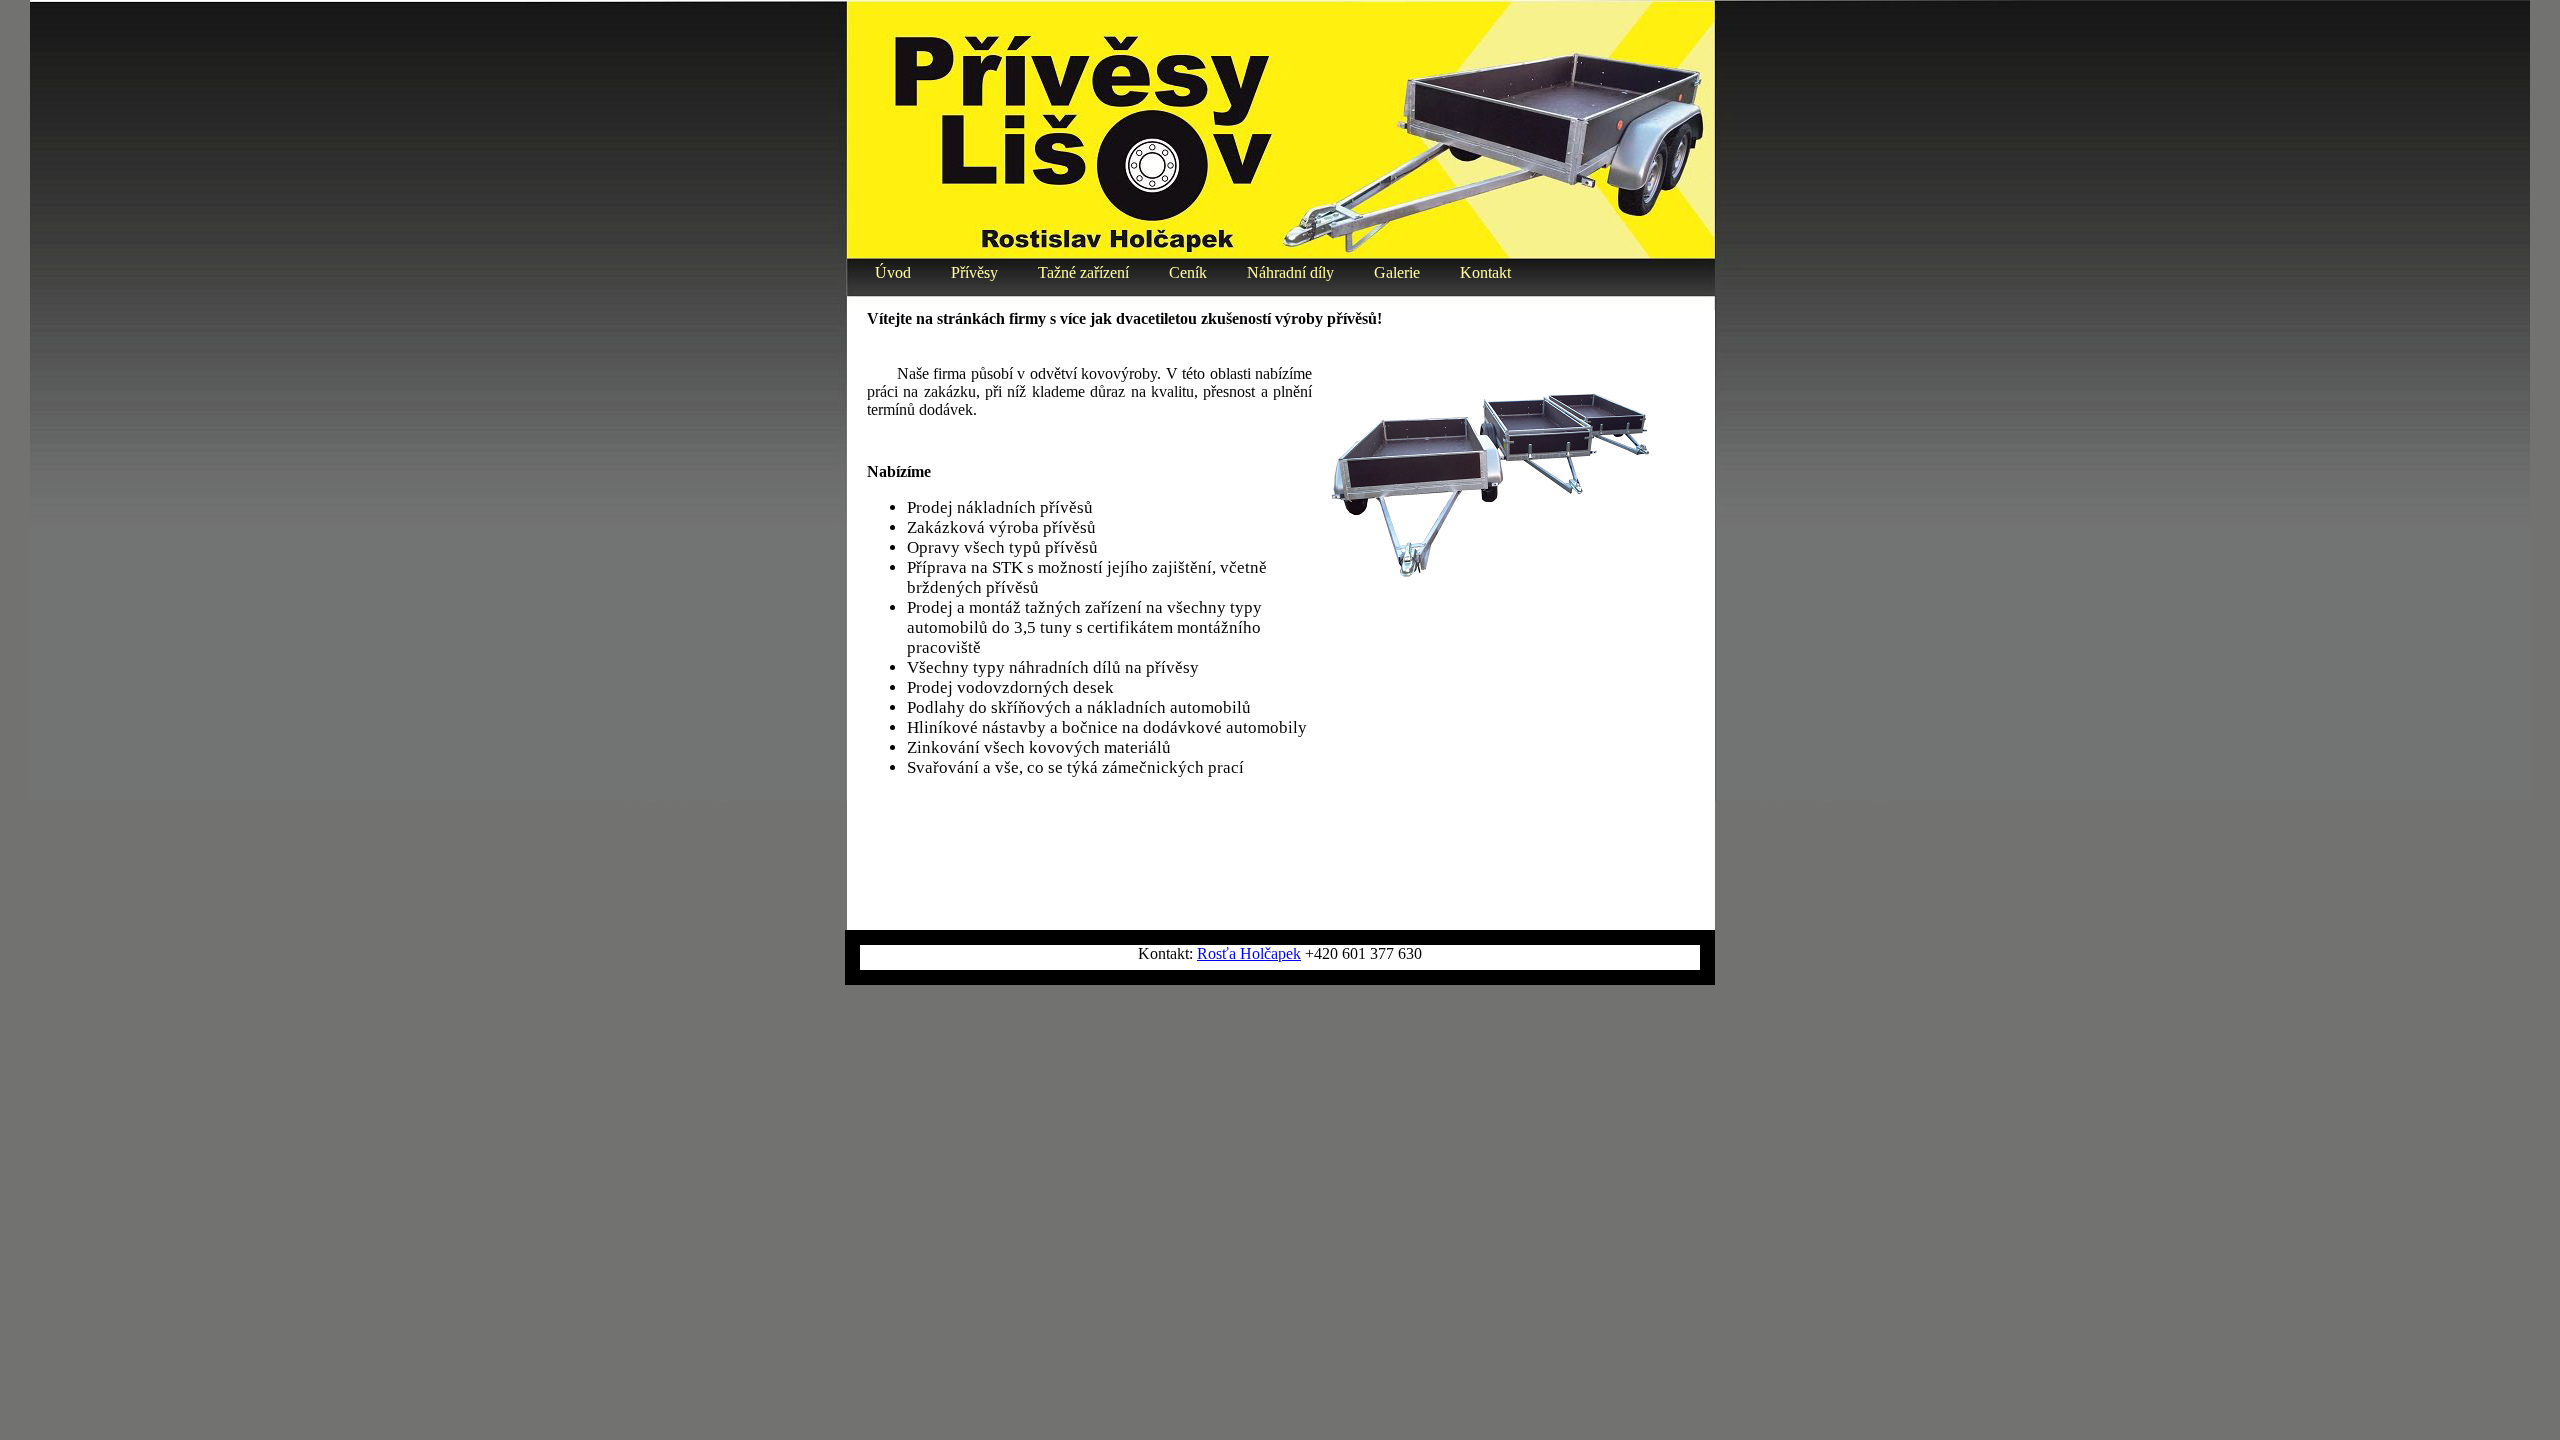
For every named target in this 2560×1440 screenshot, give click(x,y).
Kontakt (1485, 272)
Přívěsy (974, 272)
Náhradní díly (1290, 272)
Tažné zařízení (1083, 272)
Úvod (893, 272)
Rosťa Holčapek (1249, 953)
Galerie (1397, 272)
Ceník (1188, 272)
